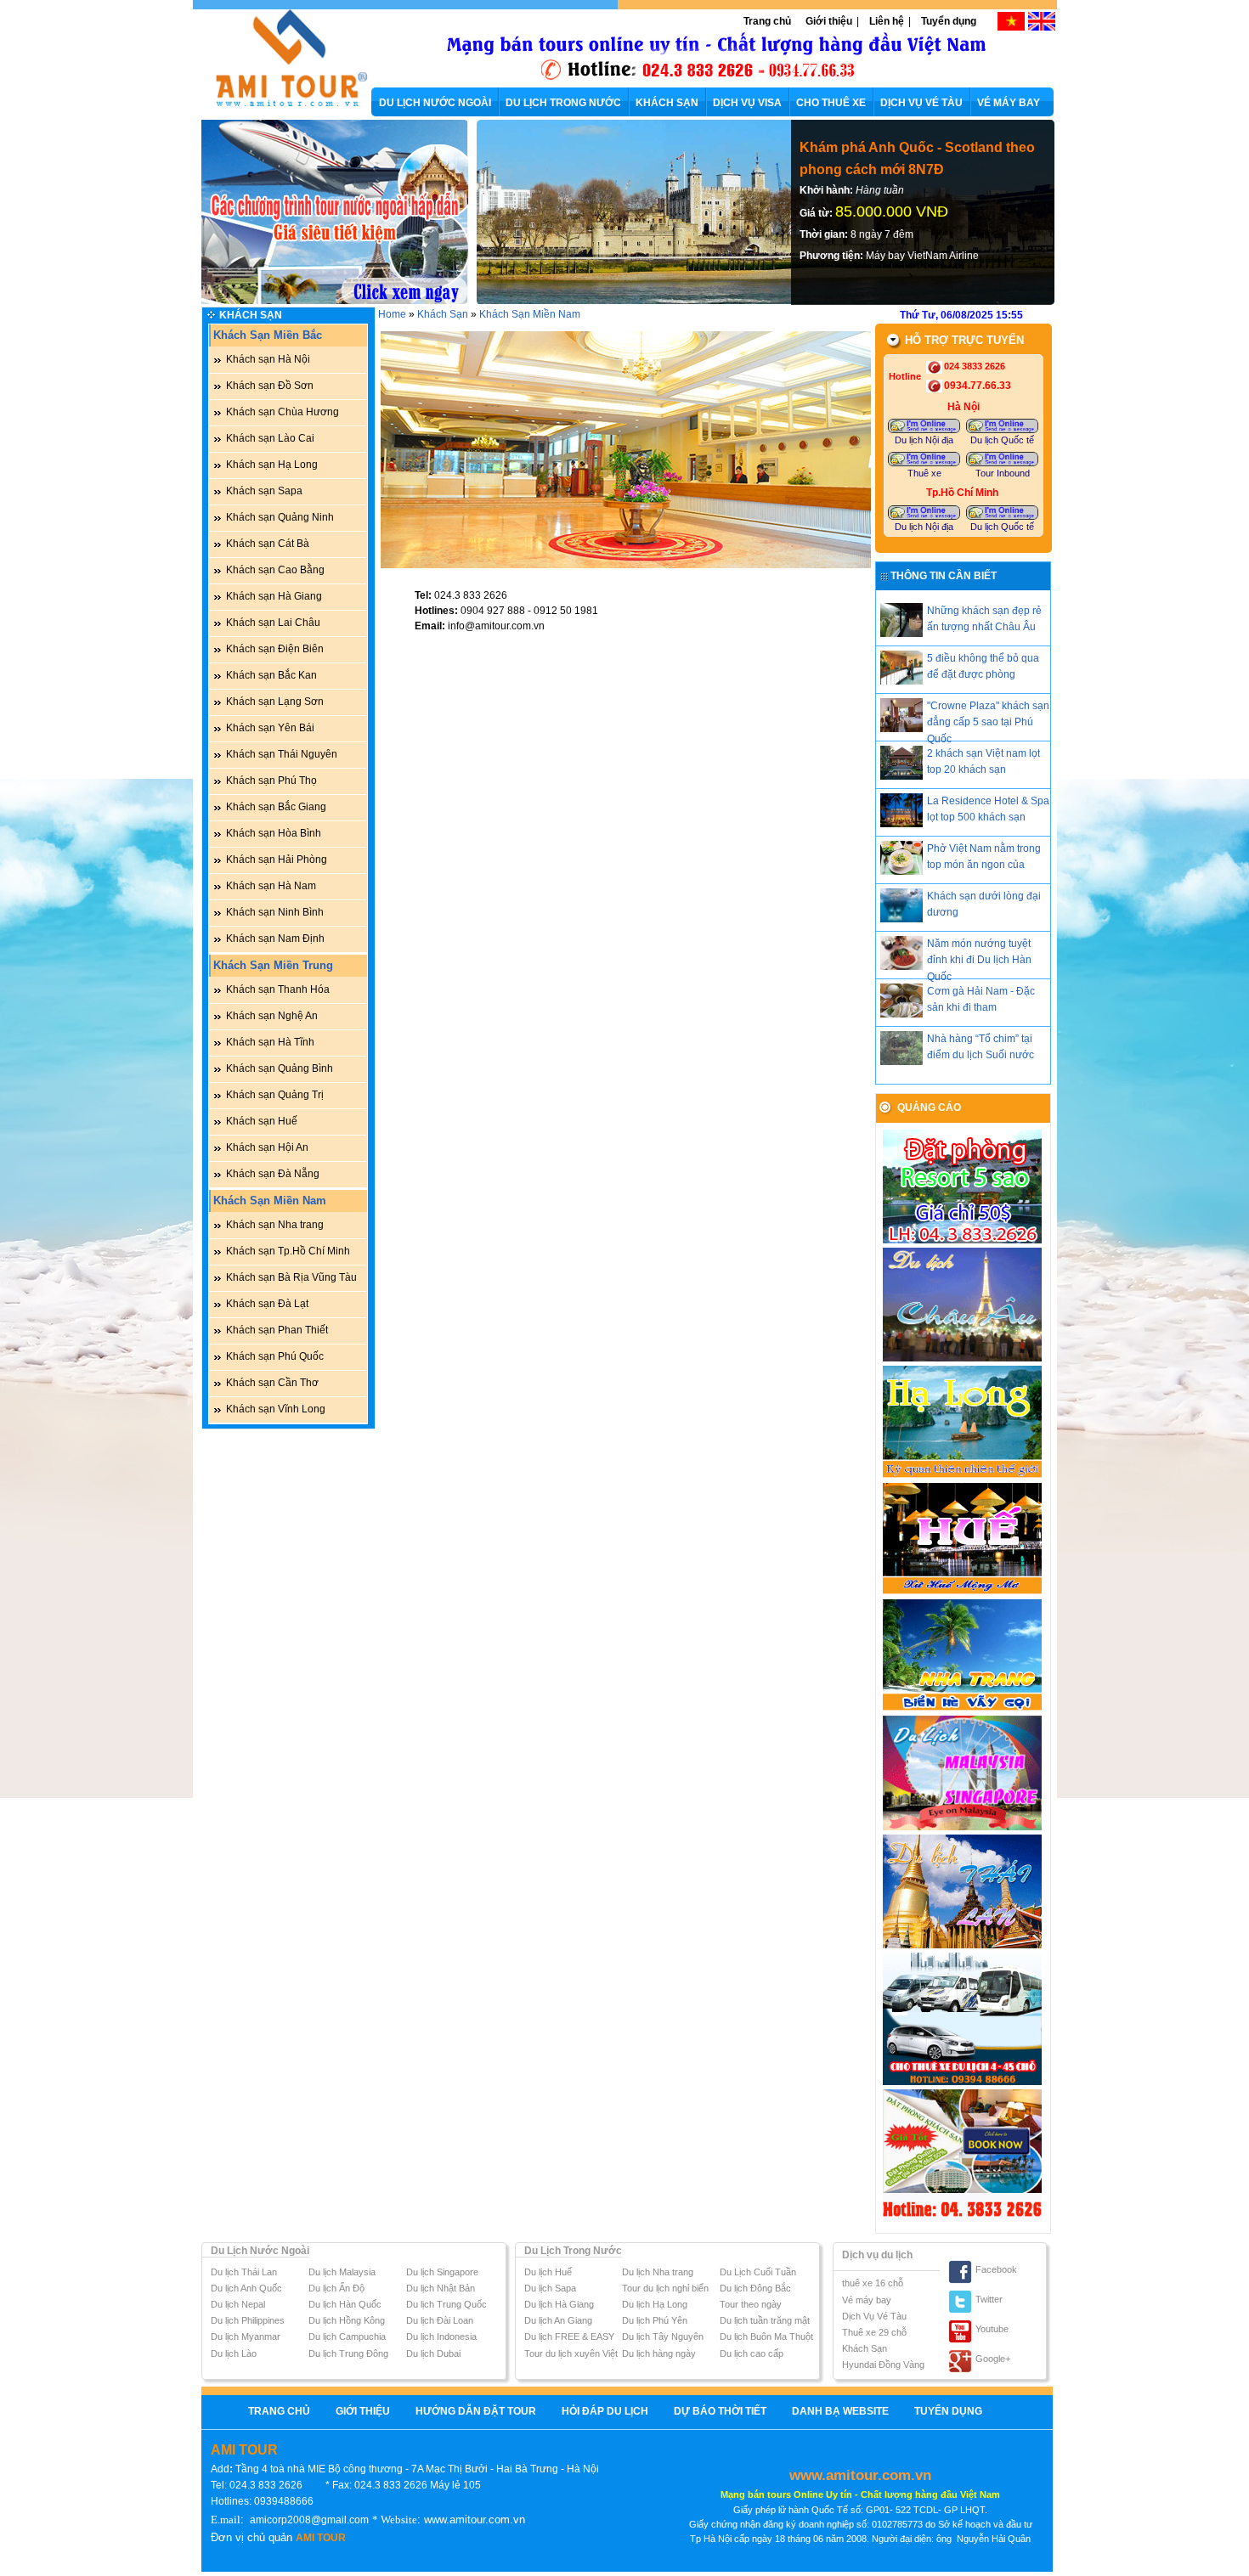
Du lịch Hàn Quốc (345, 2304)
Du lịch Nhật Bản (441, 2288)
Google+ (993, 2359)
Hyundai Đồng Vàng (883, 2365)
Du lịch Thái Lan (244, 2272)
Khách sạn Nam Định (275, 939)
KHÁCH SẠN (667, 103)
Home (392, 314)
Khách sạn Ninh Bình (275, 912)
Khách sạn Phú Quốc (275, 1356)
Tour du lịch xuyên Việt (571, 2353)
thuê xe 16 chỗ (873, 2283)
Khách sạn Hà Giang (274, 596)
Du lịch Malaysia (342, 2272)
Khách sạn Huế (262, 1121)
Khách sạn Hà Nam (271, 886)
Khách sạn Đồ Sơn (270, 386)
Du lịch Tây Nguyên (663, 2336)
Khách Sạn (251, 315)
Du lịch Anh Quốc (246, 2288)
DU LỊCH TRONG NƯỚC (563, 103)
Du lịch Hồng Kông (347, 2320)
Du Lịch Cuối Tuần (758, 2272)
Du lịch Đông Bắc (755, 2288)
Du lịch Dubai (433, 2353)
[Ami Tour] (282, 104)
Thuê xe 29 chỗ (874, 2332)
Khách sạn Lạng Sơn (275, 702)
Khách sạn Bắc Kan (271, 675)
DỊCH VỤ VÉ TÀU (921, 103)
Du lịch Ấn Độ (336, 2288)
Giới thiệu (829, 21)
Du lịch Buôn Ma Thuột (766, 2336)
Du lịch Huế (548, 2272)
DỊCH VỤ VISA (747, 103)
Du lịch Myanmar (246, 2336)
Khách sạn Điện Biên (275, 649)
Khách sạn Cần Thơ (272, 1383)
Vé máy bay (867, 2300)
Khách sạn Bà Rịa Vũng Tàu (291, 1277)
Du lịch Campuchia (347, 2336)
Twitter (989, 2299)
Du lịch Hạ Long (655, 2304)
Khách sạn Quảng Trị (275, 1095)
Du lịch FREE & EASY (569, 2336)
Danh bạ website (840, 2411)
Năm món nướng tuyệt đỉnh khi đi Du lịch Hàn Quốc (979, 960)
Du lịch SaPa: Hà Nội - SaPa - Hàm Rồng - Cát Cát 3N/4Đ (909, 158)
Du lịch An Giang (558, 2320)
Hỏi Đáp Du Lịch (605, 2411)
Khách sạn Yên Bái (270, 728)
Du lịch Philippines (248, 2320)
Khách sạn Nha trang (275, 1225)
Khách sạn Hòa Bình (274, 833)
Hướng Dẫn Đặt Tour (476, 2411)
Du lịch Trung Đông (348, 2353)
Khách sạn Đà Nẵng (273, 1174)
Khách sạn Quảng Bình (280, 1068)
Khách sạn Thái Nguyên (282, 754)
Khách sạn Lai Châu (273, 623)
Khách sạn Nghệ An (272, 1016)
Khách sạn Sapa (264, 491)
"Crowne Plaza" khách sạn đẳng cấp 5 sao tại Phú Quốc (988, 722)
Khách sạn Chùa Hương (283, 412)
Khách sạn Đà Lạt (267, 1304)
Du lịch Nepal (238, 2304)
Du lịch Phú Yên (655, 2320)
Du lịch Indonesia (441, 2336)
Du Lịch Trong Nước (573, 2251)
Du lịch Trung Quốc (446, 2304)
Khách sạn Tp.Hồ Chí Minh (288, 1251)
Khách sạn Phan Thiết (277, 1330)
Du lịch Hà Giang (559, 2304)
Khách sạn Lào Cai (270, 438)
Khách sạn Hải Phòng (277, 860)
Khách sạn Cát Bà (268, 544)
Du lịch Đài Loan (440, 2320)
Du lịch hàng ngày (659, 2353)
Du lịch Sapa (550, 2288)
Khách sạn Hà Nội (268, 359)
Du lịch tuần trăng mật (765, 2320)
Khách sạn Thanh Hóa (278, 989)
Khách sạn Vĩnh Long (276, 1409)
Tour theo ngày (751, 2304)
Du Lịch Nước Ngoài (260, 2251)
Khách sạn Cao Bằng (275, 570)
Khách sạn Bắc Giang (276, 807)
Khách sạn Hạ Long (272, 465)
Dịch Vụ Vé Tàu (874, 2316)
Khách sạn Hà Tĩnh (270, 1042)
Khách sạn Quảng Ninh (280, 517)
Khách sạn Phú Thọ (271, 781)
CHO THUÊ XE (831, 103)
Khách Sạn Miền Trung (273, 965)
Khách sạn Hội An (267, 1147)
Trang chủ (767, 21)
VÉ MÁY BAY (1009, 103)
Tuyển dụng (949, 21)
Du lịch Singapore (442, 2272)
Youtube (992, 2329)
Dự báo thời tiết (720, 2411)
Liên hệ (887, 21)
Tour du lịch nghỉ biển (665, 2288)
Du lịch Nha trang (658, 2272)
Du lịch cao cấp (752, 2353)
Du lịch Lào (234, 2353)
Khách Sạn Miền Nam (270, 1201)
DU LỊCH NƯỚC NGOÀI (435, 103)
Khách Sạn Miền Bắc (268, 335)
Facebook (996, 2269)
